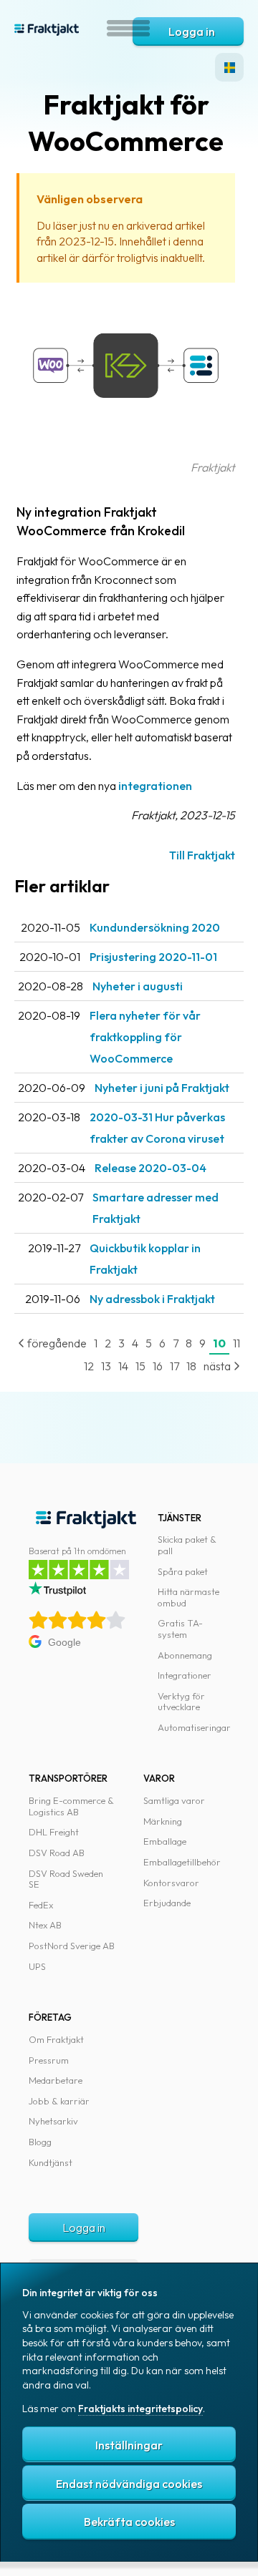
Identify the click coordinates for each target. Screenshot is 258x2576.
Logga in (192, 31)
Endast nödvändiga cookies (129, 2484)
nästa (218, 1366)
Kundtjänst (51, 2162)
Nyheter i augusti (138, 986)
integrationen (155, 786)
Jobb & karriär (59, 2101)
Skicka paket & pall (187, 1545)
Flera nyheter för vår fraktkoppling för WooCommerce (145, 1037)
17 (175, 1366)
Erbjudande (167, 1903)
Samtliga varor (174, 1800)
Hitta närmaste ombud (188, 1597)
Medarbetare (56, 2080)
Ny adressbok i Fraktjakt (152, 1299)
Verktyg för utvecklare (181, 1702)
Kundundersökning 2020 (155, 927)
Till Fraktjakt (202, 855)
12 (89, 1366)
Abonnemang (185, 1655)
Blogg (40, 2142)
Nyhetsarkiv (53, 2121)
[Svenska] (229, 67)
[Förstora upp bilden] (126, 449)
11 (236, 1343)
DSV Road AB (57, 1853)
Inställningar (129, 2445)
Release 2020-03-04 (150, 1168)
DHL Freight (54, 1832)
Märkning (163, 1821)
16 (158, 1366)
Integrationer (185, 1675)
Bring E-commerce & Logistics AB (71, 1806)
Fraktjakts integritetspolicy (140, 2409)
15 (140, 1366)
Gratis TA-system (180, 1629)
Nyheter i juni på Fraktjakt (162, 1088)
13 (106, 1366)
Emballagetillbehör (182, 1862)
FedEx (41, 1905)
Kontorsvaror (171, 1883)
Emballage (165, 1841)
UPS (37, 1966)
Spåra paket (183, 1571)
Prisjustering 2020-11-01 (153, 957)
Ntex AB (45, 1925)
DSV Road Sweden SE (66, 1879)
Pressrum (49, 2060)
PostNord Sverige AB (72, 1946)
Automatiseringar (194, 1727)
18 (191, 1366)
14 (123, 1366)
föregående (56, 1343)
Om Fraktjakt (56, 2039)
